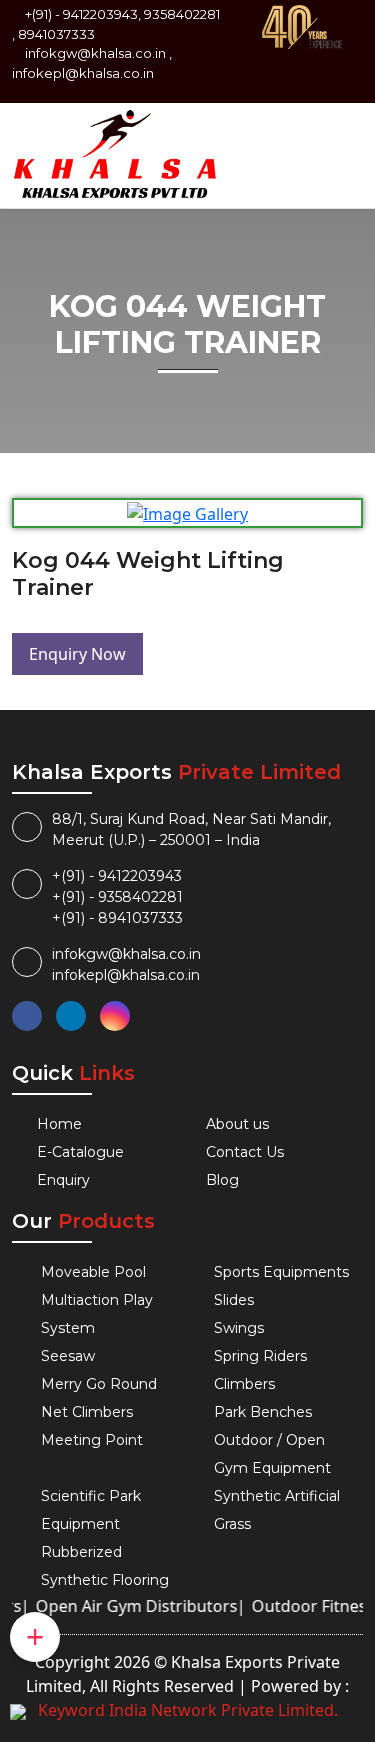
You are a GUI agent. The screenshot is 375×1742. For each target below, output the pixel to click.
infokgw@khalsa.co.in (95, 53)
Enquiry (63, 1180)
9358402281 (182, 14)
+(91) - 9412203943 (117, 876)
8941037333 (56, 34)
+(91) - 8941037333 (117, 918)
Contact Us (245, 1152)
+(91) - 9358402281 (117, 897)
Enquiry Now (77, 654)
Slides (234, 1300)
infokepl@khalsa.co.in (83, 73)
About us (237, 1124)
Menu (331, 137)
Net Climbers (87, 1412)
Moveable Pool (93, 1272)
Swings (239, 1328)
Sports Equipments (281, 1272)
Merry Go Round (99, 1384)
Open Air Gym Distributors (128, 1606)
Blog (222, 1180)
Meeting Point (92, 1440)
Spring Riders (260, 1356)
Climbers (244, 1384)
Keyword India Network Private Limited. (188, 1710)
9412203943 (100, 14)
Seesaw (68, 1356)
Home (59, 1124)
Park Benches (263, 1412)
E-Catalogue (80, 1152)
